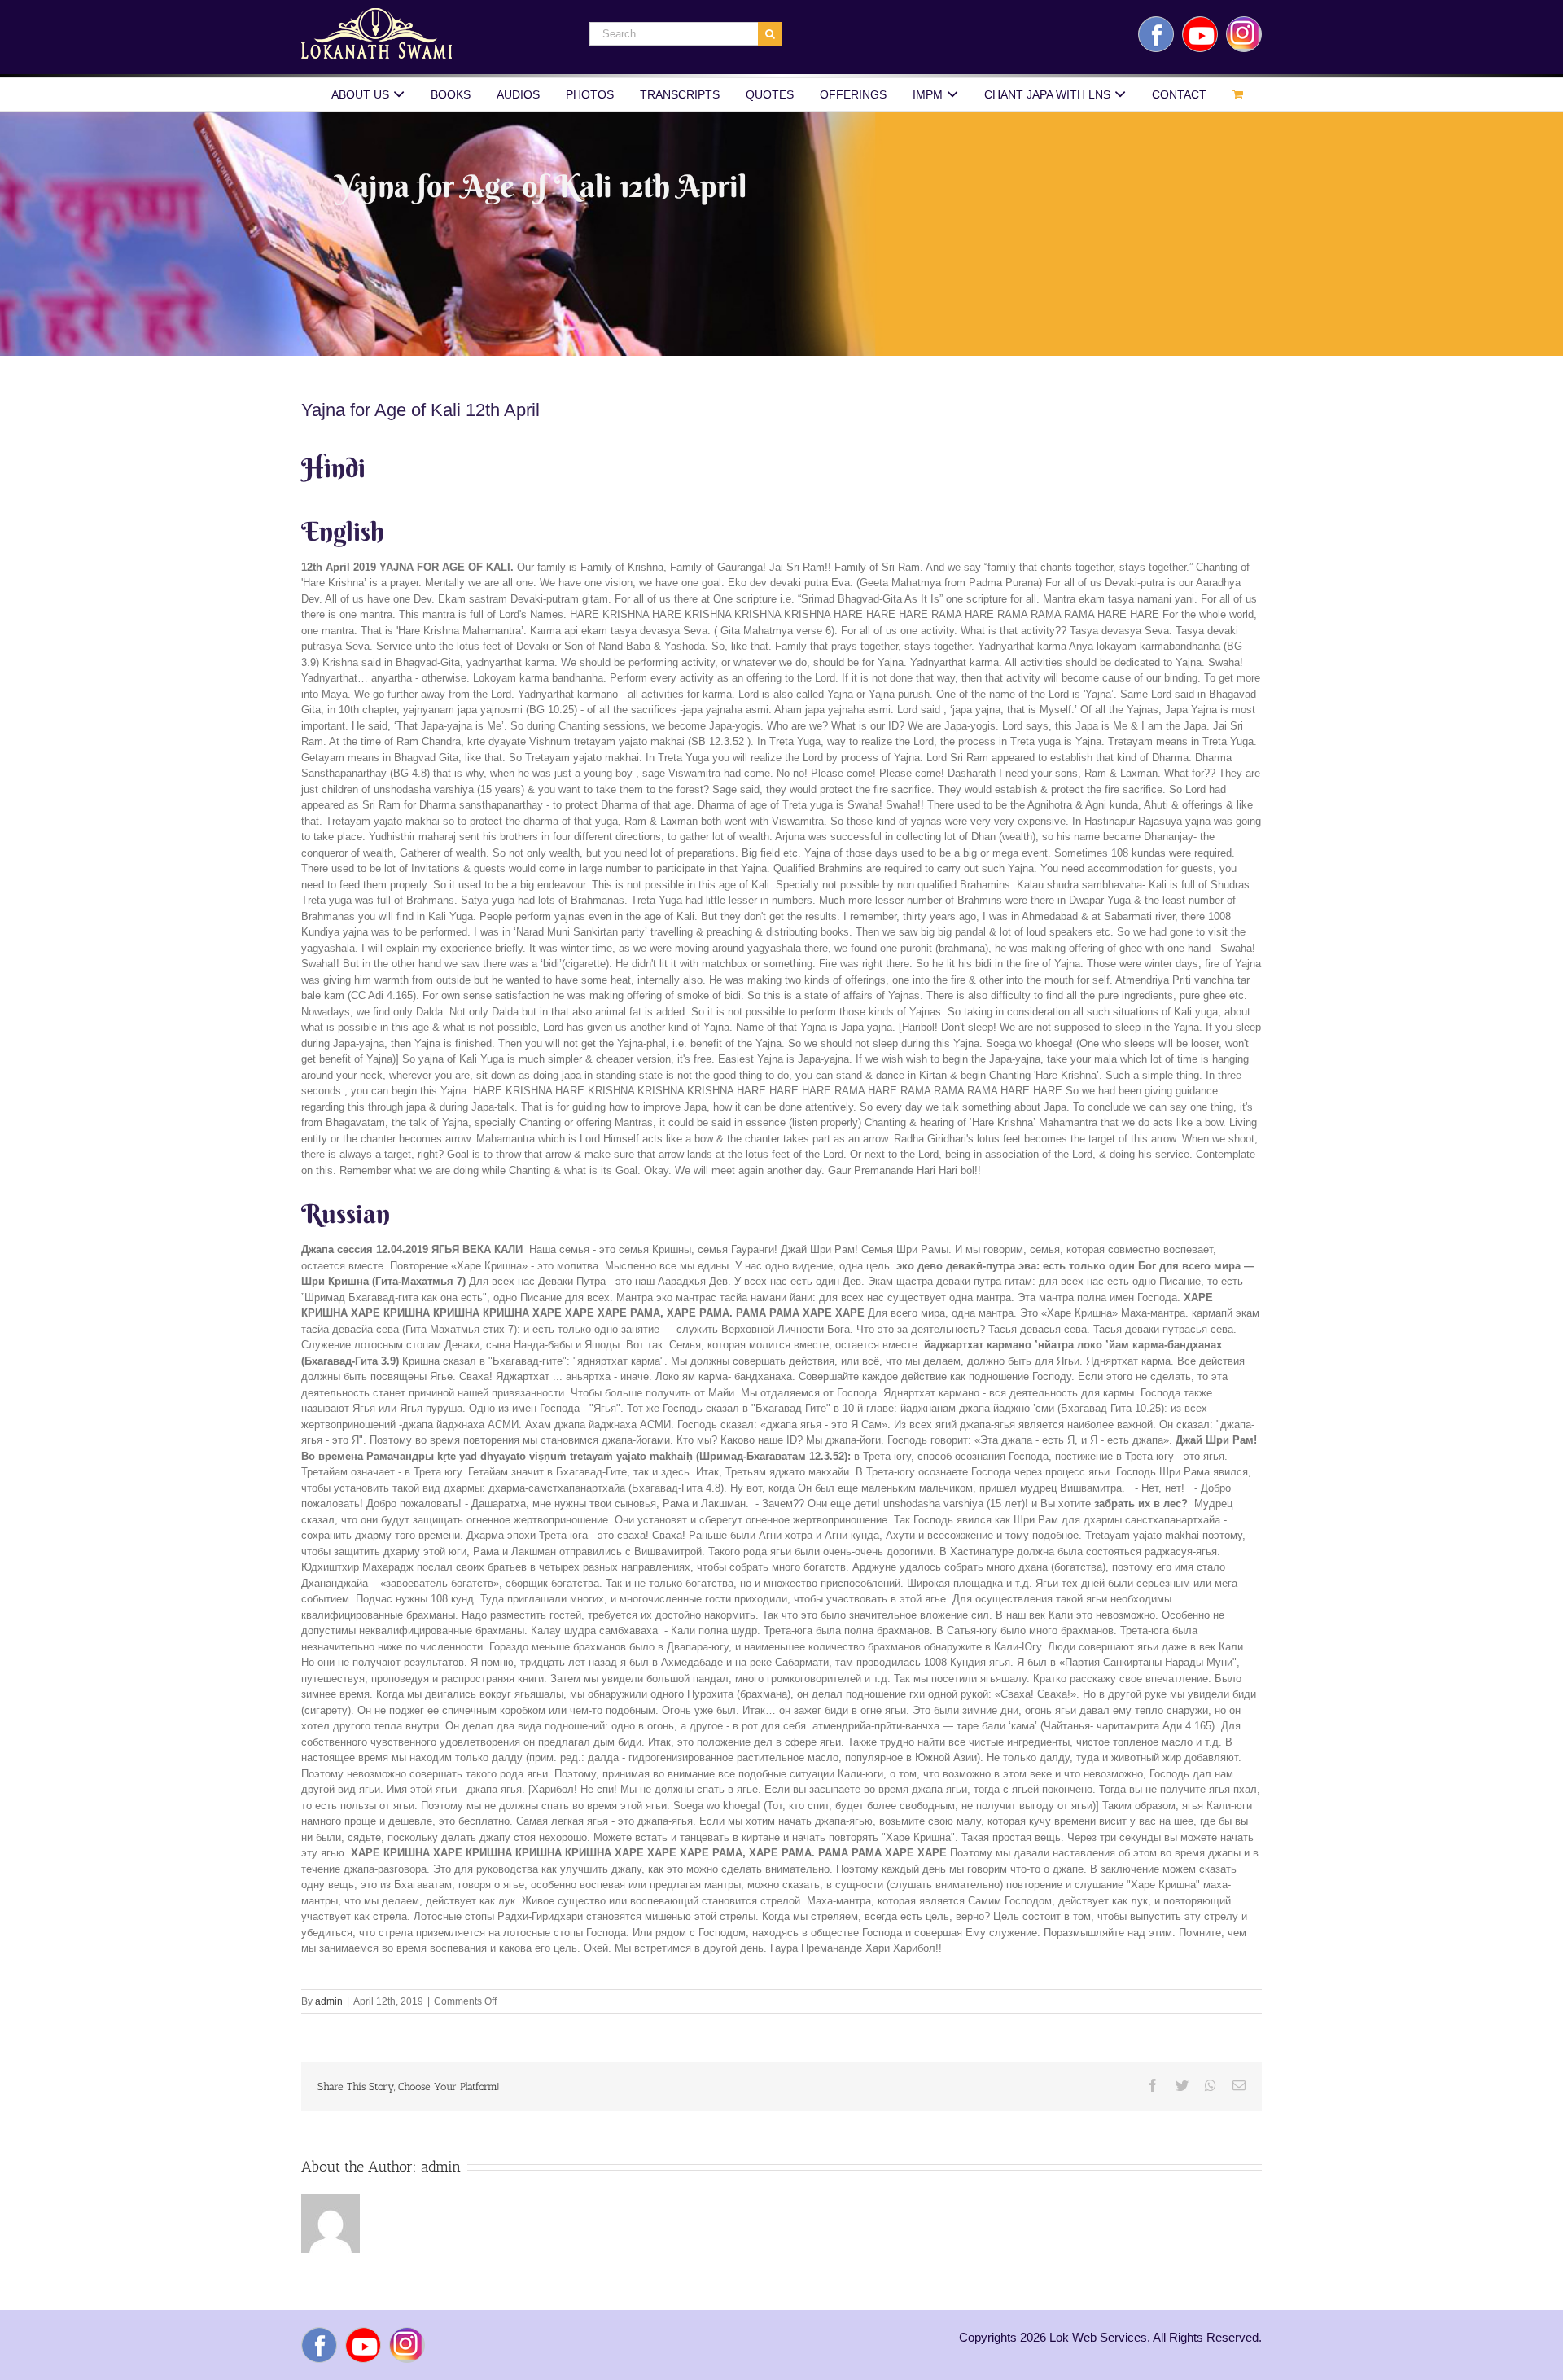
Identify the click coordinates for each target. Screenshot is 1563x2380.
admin (329, 2001)
